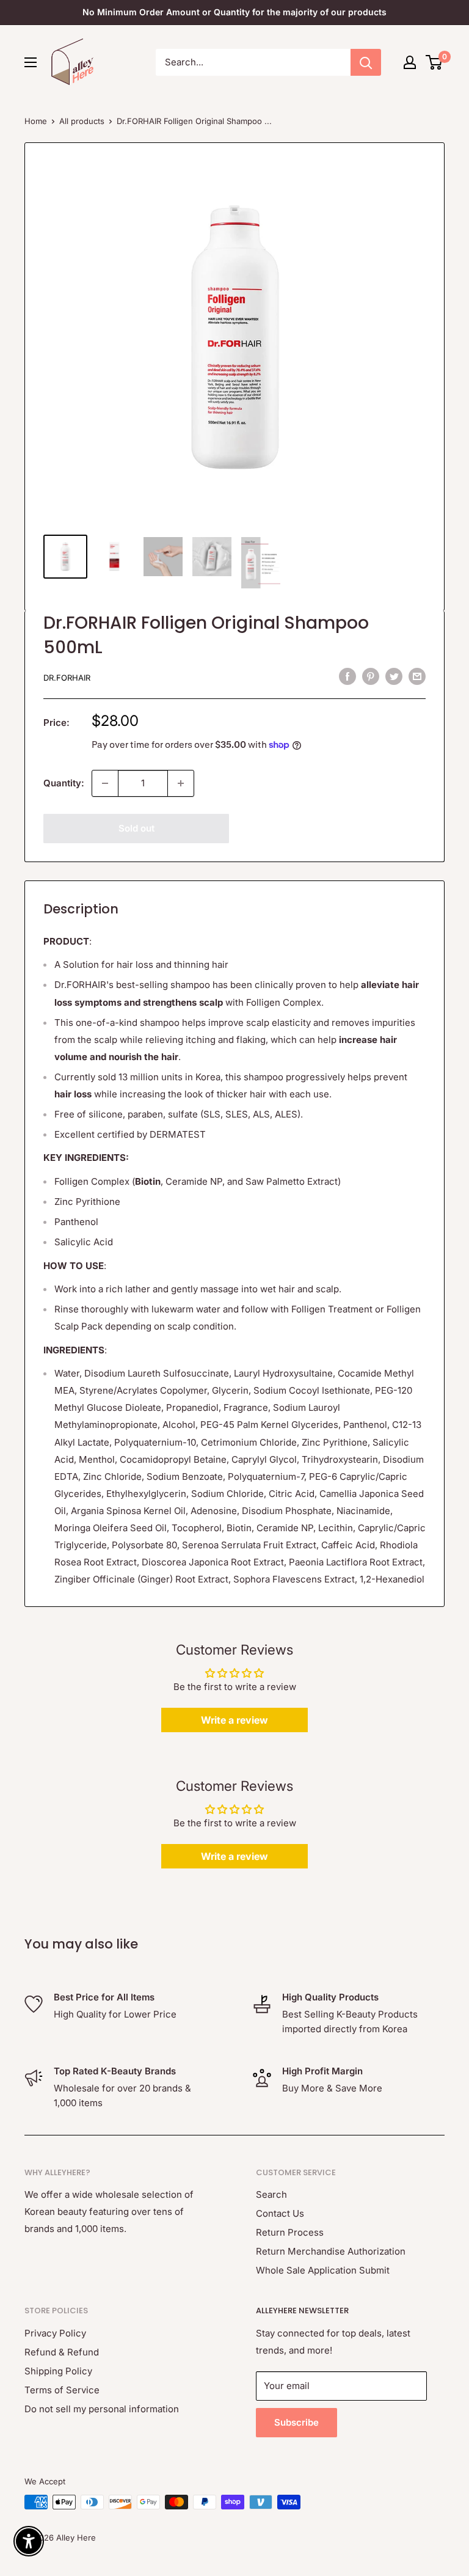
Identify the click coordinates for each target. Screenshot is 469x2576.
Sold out (136, 828)
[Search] (366, 62)
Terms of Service (62, 2390)
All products (82, 121)
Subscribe (296, 2422)
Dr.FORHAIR (67, 678)
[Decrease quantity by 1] (105, 783)
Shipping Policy (58, 2371)
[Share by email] (417, 676)
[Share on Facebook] (347, 676)
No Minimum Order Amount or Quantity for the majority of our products (234, 12)
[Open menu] (31, 62)
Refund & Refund (62, 2352)
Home (36, 121)
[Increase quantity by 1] (181, 783)
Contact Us (280, 2213)
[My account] (410, 62)
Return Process (290, 2232)
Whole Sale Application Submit (323, 2270)
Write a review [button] (234, 1720)
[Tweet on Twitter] (394, 676)
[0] (434, 62)
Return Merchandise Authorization (331, 2251)
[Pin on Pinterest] (371, 676)
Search (271, 2194)
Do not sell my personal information (102, 2409)
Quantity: (64, 783)
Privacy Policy (55, 2333)
